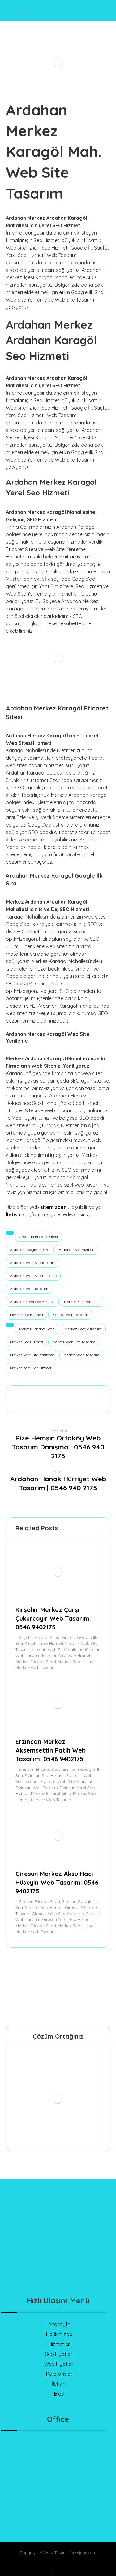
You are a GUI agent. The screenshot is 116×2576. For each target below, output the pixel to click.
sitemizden (53, 1207)
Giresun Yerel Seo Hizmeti (67, 1919)
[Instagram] (58, 2270)
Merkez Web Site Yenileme (32, 1355)
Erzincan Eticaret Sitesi (40, 1769)
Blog (59, 2394)
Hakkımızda (59, 2334)
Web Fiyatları (59, 2364)
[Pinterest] (83, 2270)
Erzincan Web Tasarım (37, 1788)
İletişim (59, 2384)
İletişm (14, 1214)
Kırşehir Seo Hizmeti (44, 1643)
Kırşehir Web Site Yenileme (58, 1649)
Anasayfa (59, 2324)
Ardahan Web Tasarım (29, 1289)
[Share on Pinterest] (41, 1393)
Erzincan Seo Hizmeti (45, 1775)
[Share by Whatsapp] (88, 1393)
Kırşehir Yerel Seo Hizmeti (67, 1655)
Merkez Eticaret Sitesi (82, 1302)
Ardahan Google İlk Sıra (30, 1250)
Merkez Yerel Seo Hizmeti (31, 1368)
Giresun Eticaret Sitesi (39, 1901)
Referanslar (59, 2374)
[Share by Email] (58, 1404)
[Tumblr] (71, 2270)
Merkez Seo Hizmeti (26, 1315)
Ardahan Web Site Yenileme (33, 1276)
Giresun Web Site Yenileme (58, 1914)
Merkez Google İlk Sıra (83, 1329)
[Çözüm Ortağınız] (58, 2099)
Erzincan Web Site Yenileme (67, 1781)
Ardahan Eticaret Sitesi (39, 1237)
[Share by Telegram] (99, 1393)
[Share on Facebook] (17, 1393)
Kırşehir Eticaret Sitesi (39, 1637)
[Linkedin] (46, 2274)
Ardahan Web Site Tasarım (33, 1263)
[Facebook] (33, 2274)
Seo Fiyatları (59, 2354)
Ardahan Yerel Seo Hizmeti (32, 1302)
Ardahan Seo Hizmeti (77, 1250)
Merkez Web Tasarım (70, 1315)
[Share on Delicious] (64, 1393)
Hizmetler (59, 2344)
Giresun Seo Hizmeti (44, 1907)
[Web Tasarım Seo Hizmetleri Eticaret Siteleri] (21, 10)
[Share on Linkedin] (76, 1393)
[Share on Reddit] (52, 1393)
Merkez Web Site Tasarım (74, 1342)
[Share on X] (29, 1393)
